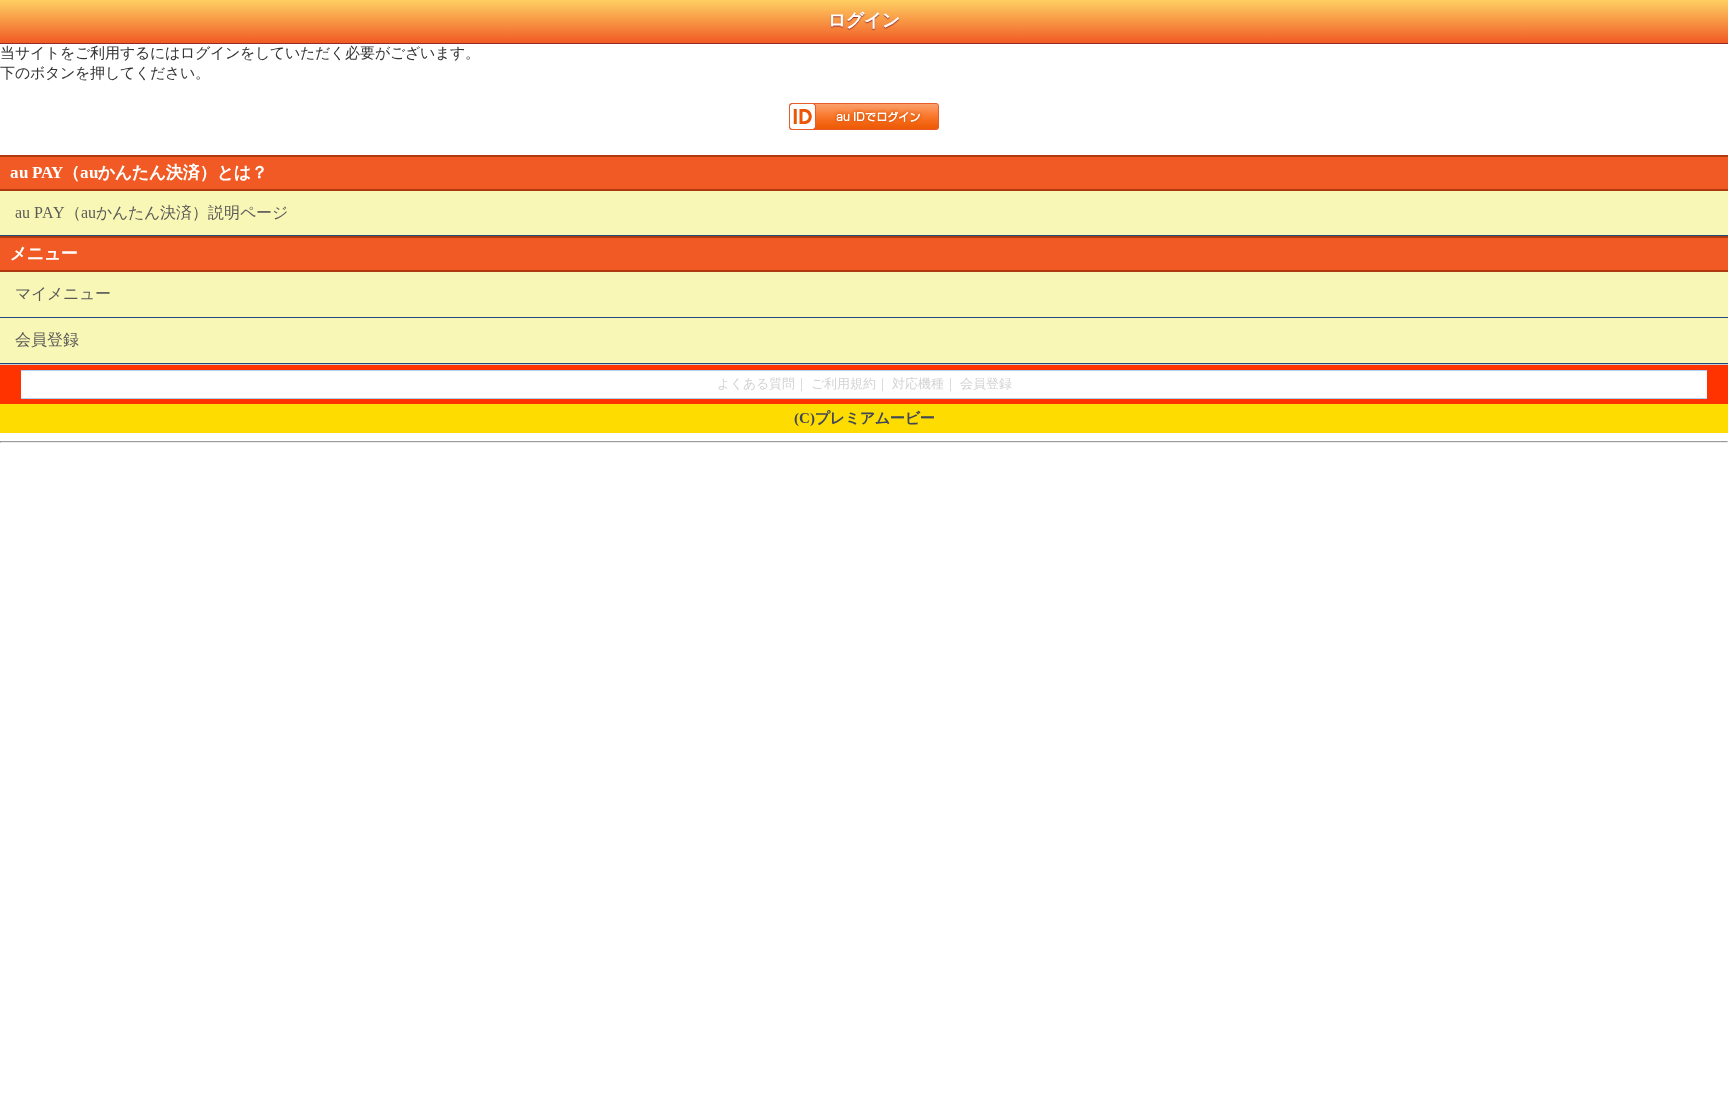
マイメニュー (63, 293)
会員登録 (47, 339)
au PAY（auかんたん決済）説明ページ (151, 212)
